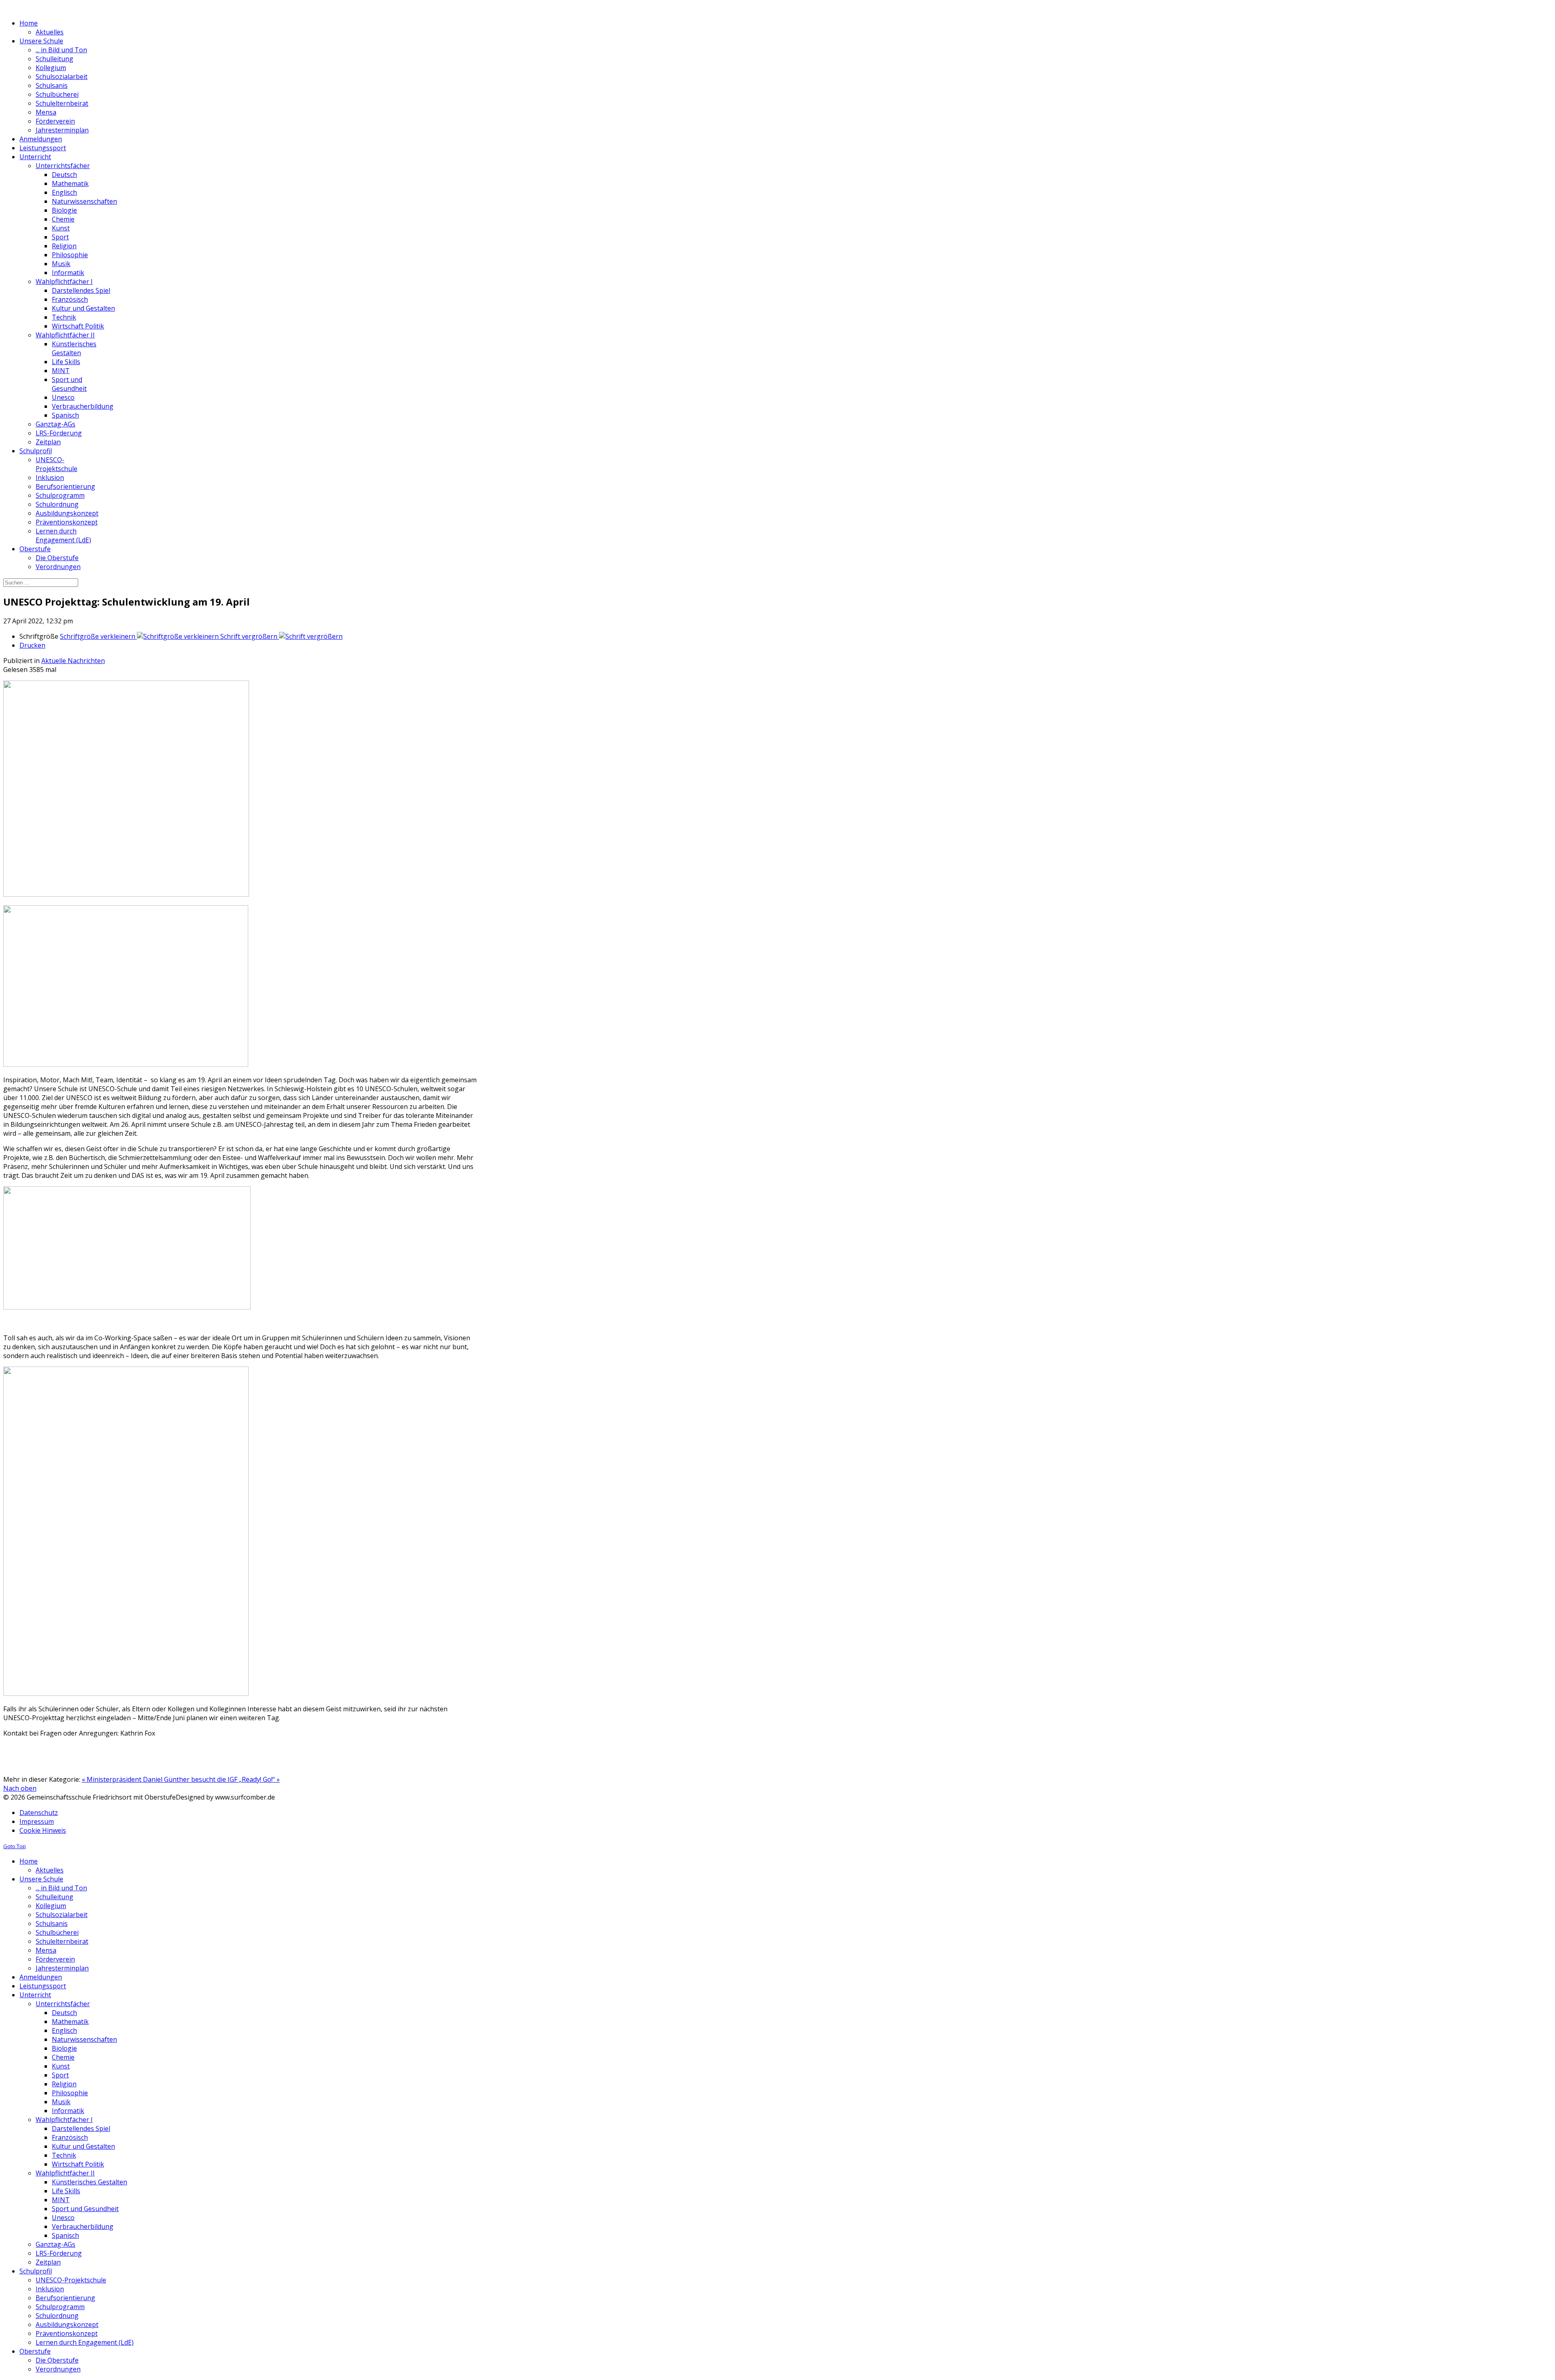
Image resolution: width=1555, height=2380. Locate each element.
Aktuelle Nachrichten (73, 661)
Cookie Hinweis (43, 1830)
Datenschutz (39, 1813)
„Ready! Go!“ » (259, 1779)
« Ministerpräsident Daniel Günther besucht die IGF (160, 1779)
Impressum (37, 1821)
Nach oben (20, 1788)
